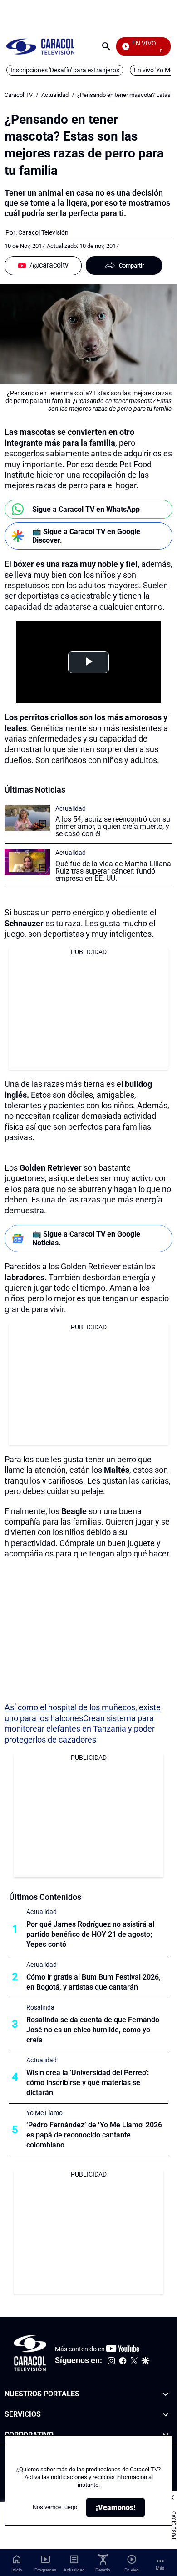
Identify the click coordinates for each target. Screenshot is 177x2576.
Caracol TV (19, 95)
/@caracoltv (49, 265)
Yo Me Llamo (44, 2113)
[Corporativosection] (166, 2435)
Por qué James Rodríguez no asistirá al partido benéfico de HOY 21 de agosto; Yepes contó (90, 1934)
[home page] (40, 46)
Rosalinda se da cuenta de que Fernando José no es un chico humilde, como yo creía (93, 2030)
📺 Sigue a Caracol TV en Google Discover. (86, 536)
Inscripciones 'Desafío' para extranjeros (65, 70)
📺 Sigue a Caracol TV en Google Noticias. (86, 1238)
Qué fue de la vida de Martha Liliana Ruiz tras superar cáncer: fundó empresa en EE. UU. (113, 871)
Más (160, 2568)
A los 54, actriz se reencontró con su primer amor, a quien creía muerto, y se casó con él (113, 826)
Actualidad (55, 95)
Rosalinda (40, 2007)
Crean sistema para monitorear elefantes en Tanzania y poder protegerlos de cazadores (80, 1729)
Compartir (131, 265)
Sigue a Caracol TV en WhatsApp (86, 509)
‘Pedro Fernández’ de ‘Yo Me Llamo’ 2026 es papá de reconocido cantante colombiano (94, 2135)
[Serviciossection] (166, 2415)
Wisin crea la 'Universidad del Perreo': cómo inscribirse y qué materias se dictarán (88, 2083)
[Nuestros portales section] (166, 2394)
